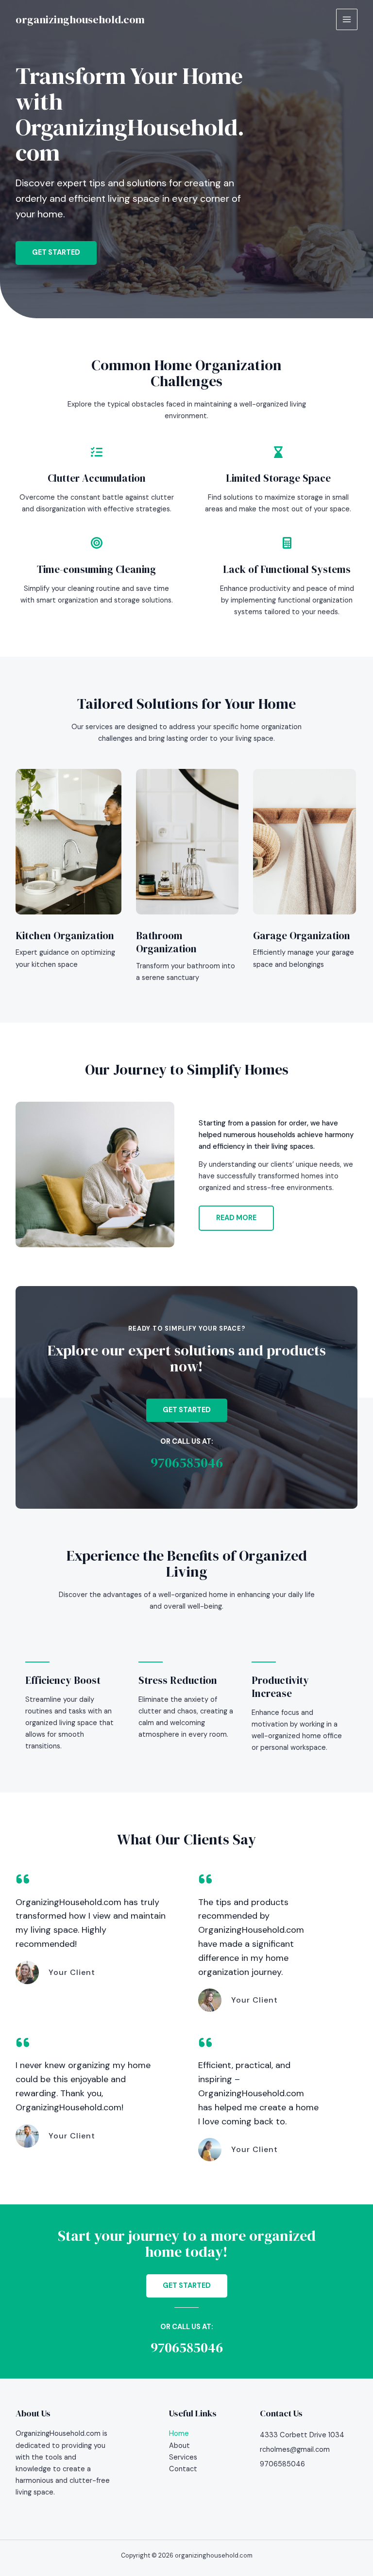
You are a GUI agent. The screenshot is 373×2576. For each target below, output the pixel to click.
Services (183, 2457)
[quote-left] (23, 1879)
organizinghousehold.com (80, 19)
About (179, 2446)
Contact (183, 2469)
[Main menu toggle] (347, 19)
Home (179, 2434)
